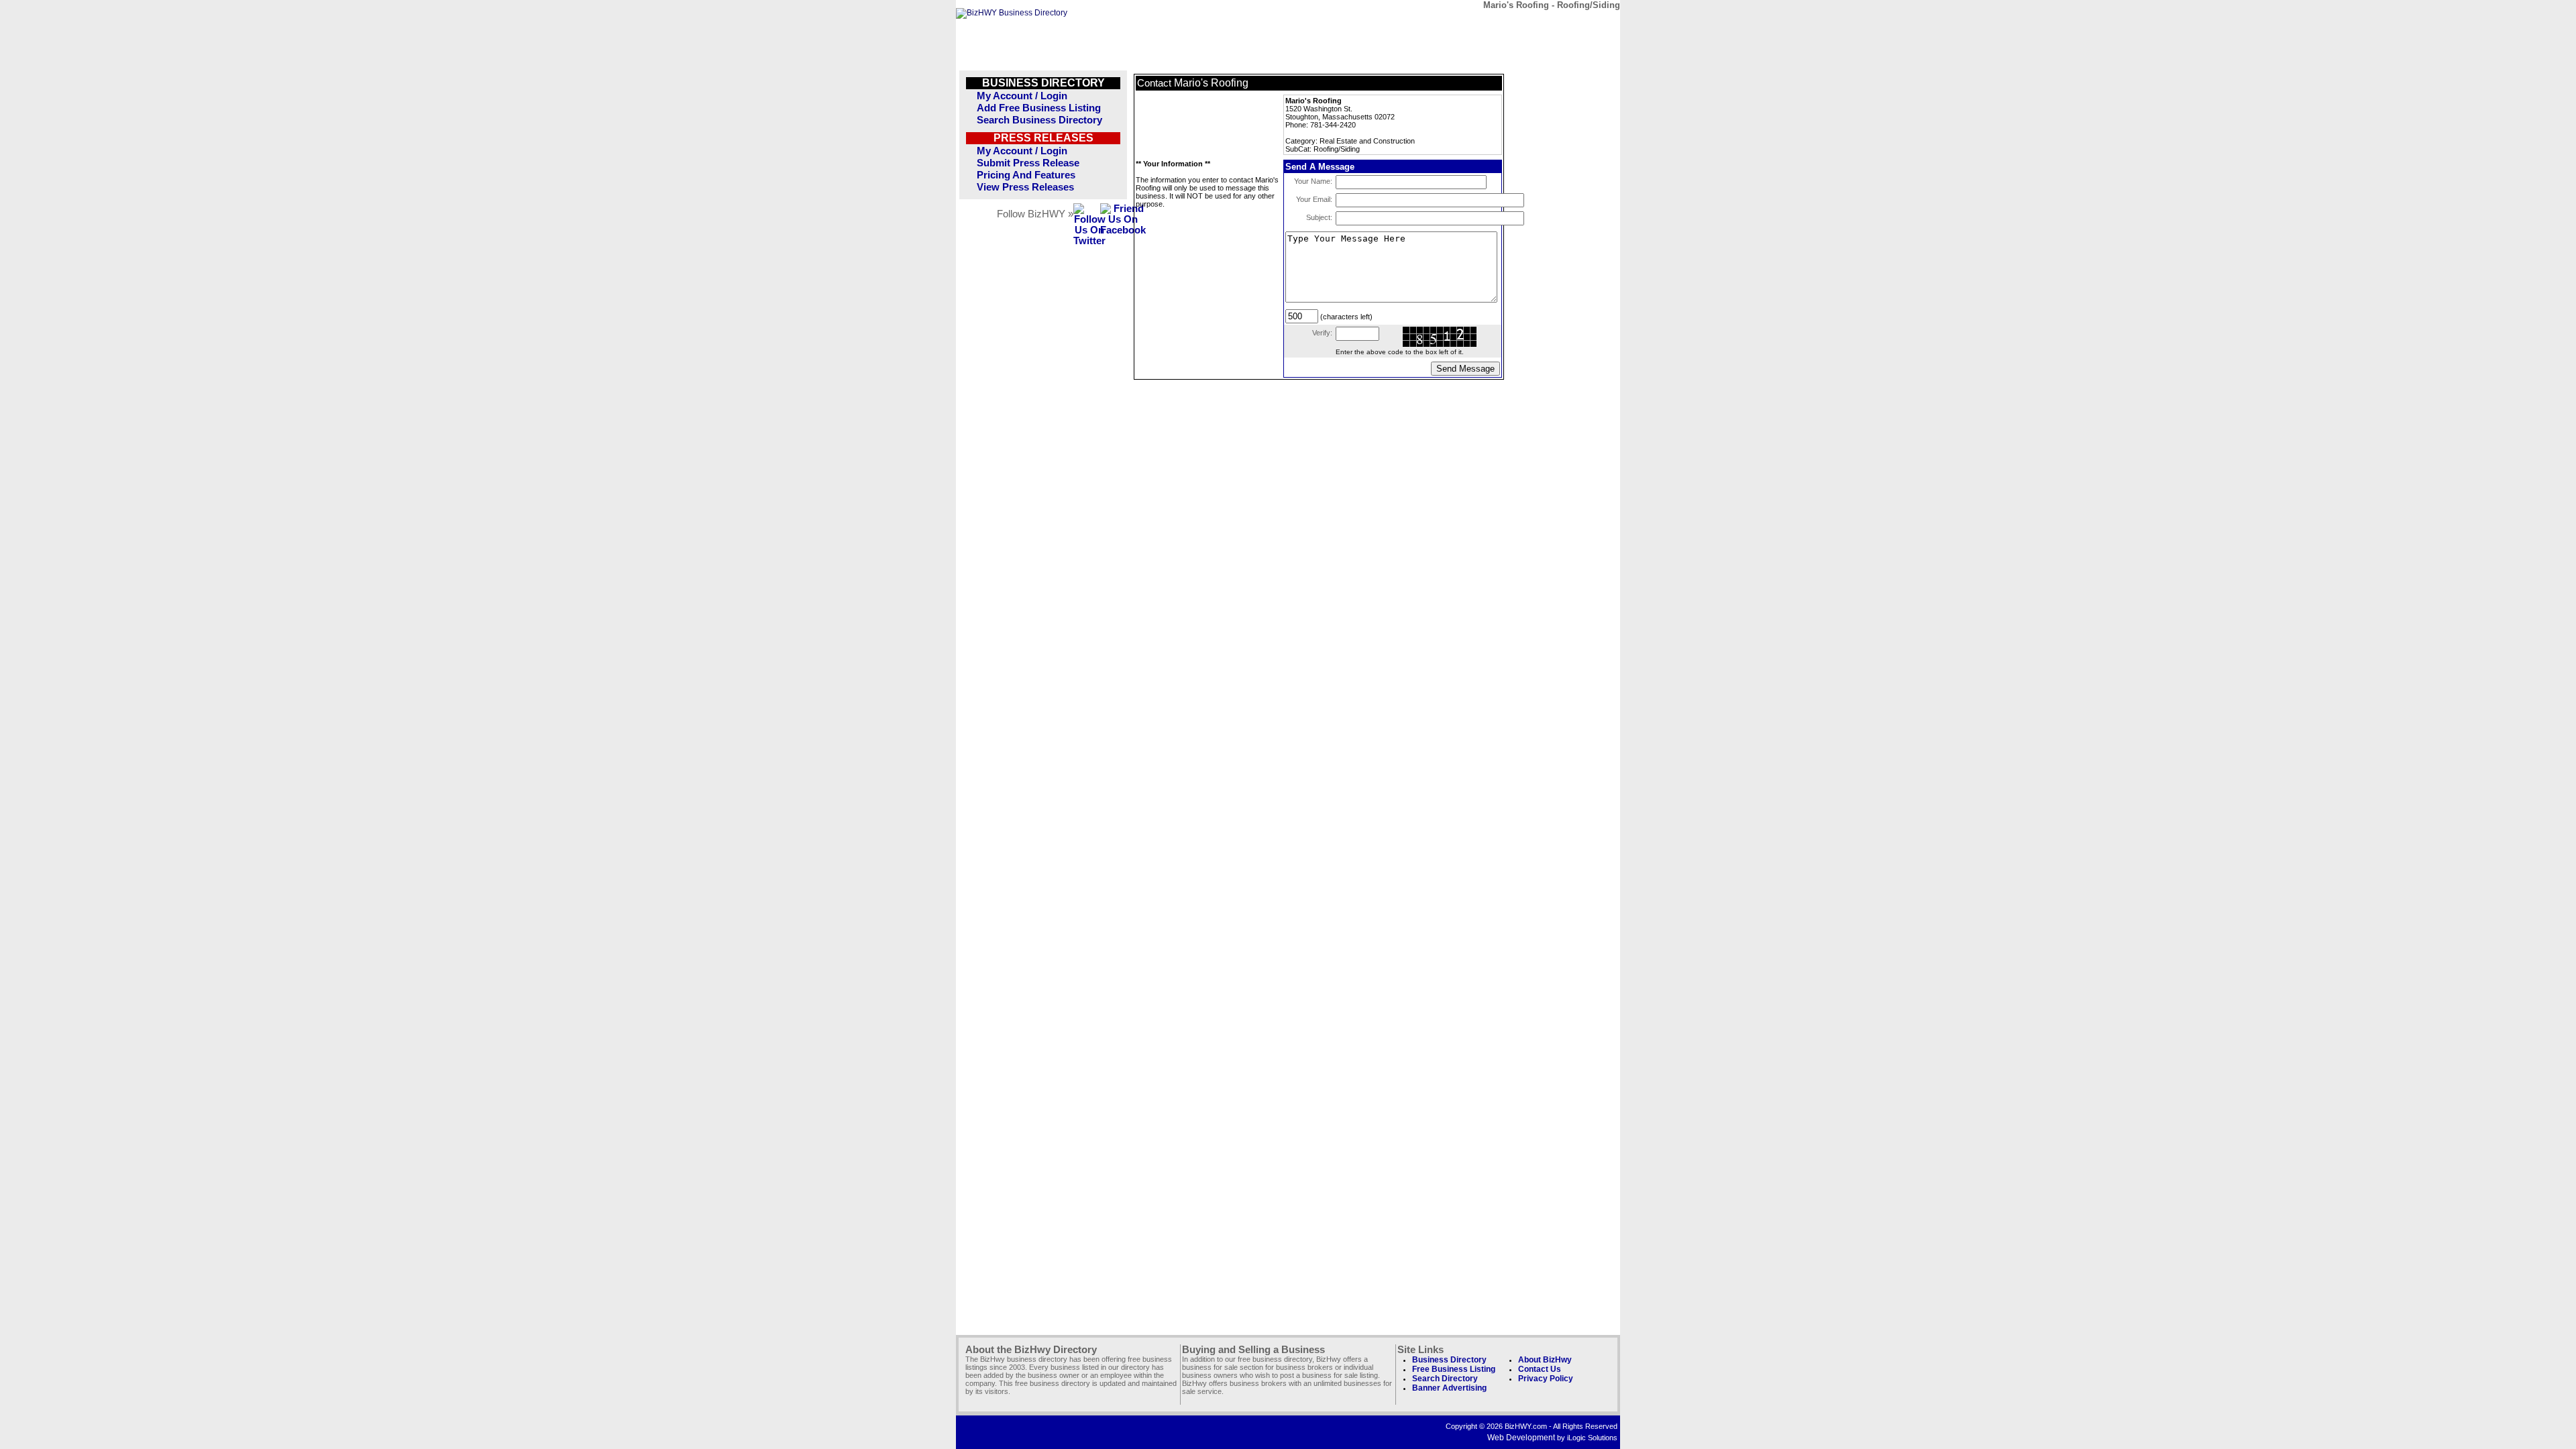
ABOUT (1524, 25)
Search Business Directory (1039, 120)
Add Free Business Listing (1039, 108)
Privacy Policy (1546, 1379)
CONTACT (1462, 25)
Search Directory (1445, 1379)
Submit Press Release (1028, 163)
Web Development (1521, 1438)
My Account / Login (1022, 96)
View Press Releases (1025, 187)
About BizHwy (1545, 1360)
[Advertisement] (1203, 125)
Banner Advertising (1449, 1388)
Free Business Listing (1454, 1369)
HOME (1586, 25)
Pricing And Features (1026, 175)
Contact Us (1540, 1369)
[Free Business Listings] (1012, 13)
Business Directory (1449, 1360)
